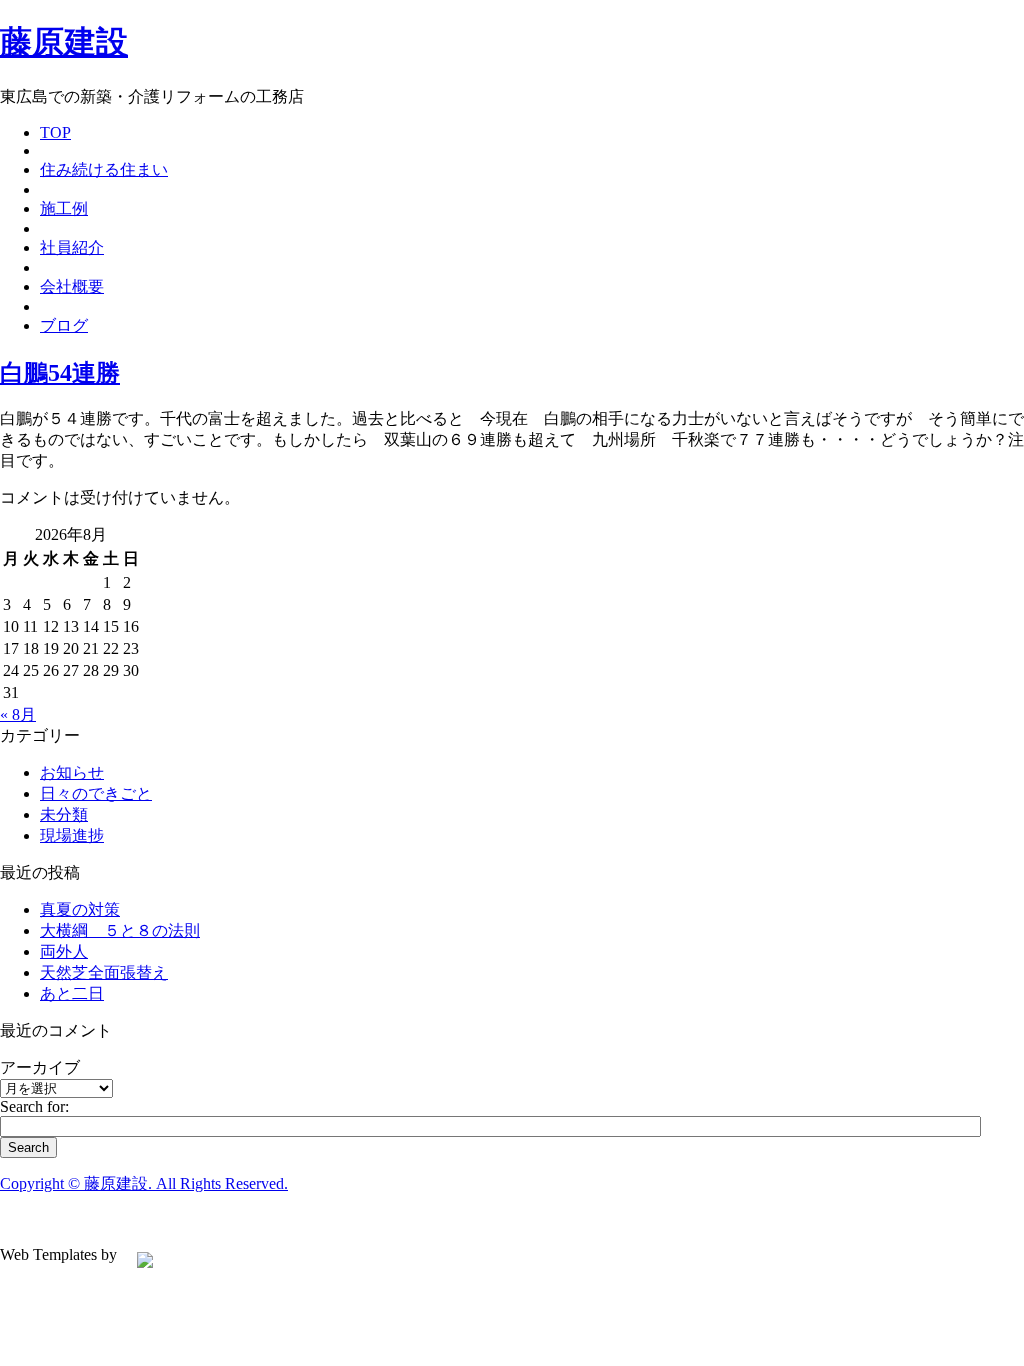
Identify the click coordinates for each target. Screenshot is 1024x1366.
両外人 (64, 951)
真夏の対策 (80, 909)
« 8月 (18, 714)
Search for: (34, 1106)
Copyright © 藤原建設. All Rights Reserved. (144, 1183)
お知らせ (72, 772)
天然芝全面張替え (104, 972)
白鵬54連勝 (60, 373)
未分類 (64, 814)
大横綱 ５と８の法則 (120, 930)
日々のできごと (96, 793)
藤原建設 (64, 42)
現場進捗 (72, 835)
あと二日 (72, 993)
